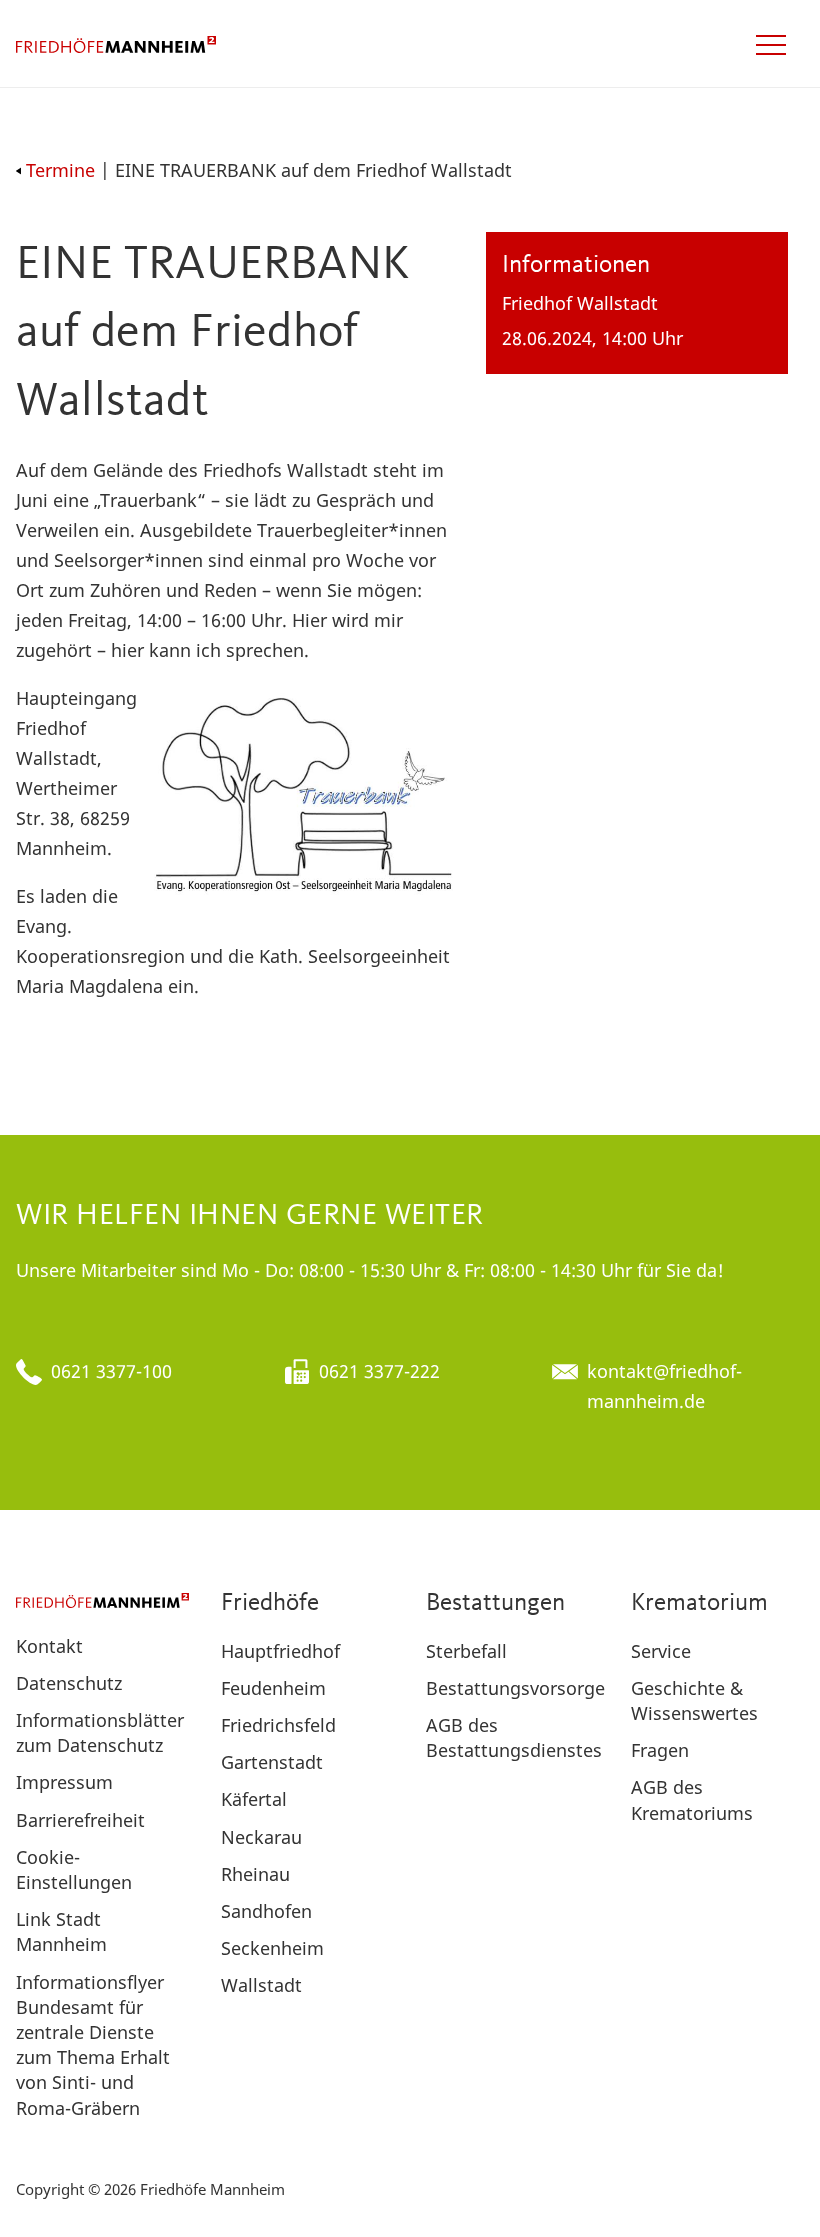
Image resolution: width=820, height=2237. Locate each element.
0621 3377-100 (111, 1371)
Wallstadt (261, 1985)
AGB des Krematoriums (692, 1799)
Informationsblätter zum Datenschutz (100, 1732)
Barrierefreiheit (80, 1820)
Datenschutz (69, 1683)
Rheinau (255, 1874)
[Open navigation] (771, 45)
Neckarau (261, 1837)
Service (661, 1651)
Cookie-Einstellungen (74, 1869)
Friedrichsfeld (278, 1725)
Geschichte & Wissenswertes (694, 1700)
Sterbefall (466, 1651)
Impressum (64, 1782)
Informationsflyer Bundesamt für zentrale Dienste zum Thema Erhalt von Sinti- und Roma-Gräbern (93, 2045)
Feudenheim (273, 1688)
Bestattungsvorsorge (515, 1688)
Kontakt (49, 1646)
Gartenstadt (272, 1762)
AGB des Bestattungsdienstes (514, 1737)
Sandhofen (266, 1911)
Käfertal (254, 1799)
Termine (60, 170)
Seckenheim (272, 1948)
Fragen (660, 1750)
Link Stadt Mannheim (61, 1931)
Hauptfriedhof (280, 1651)
